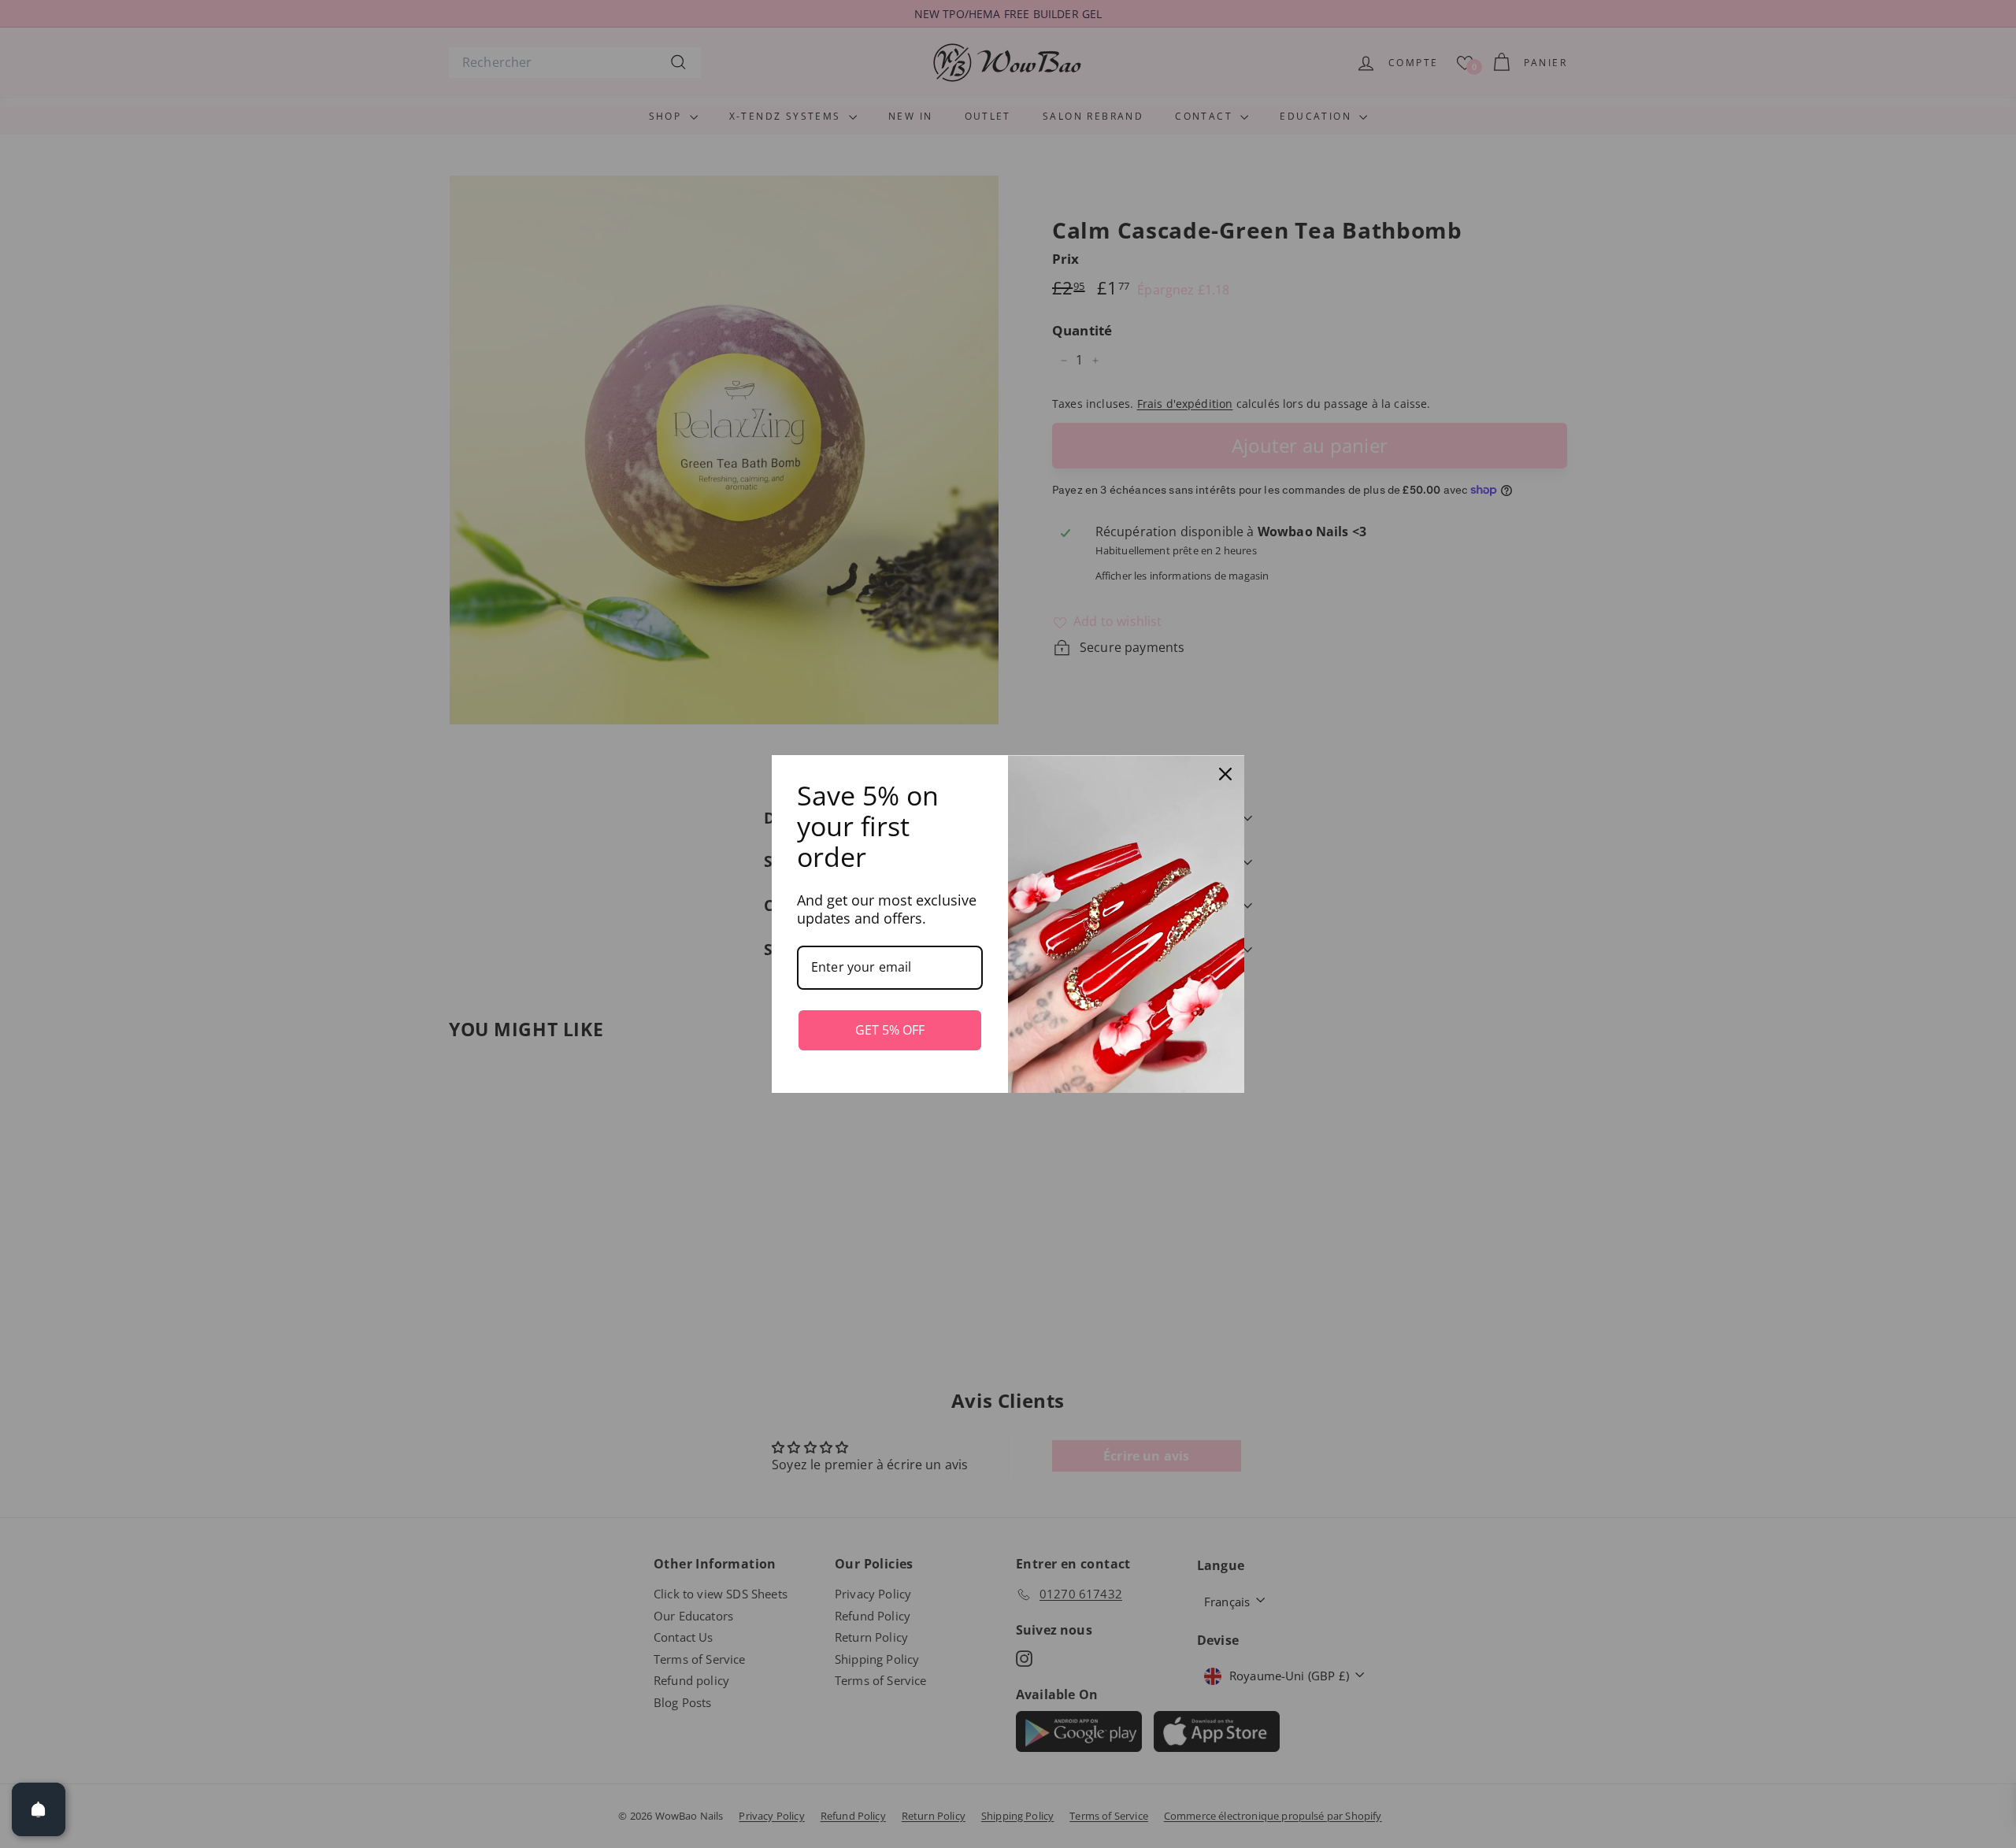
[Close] (1225, 774)
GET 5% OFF (890, 1030)
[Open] (39, 1809)
